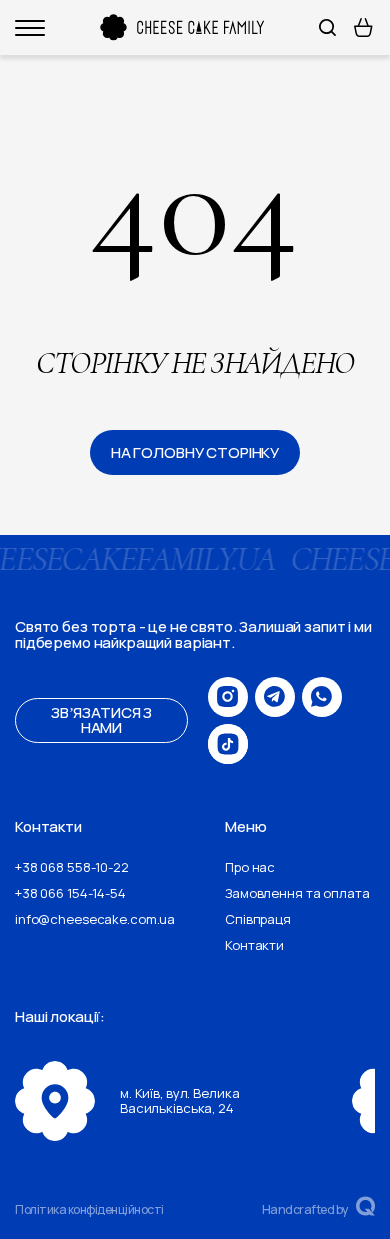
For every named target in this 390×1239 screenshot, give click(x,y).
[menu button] (30, 28)
